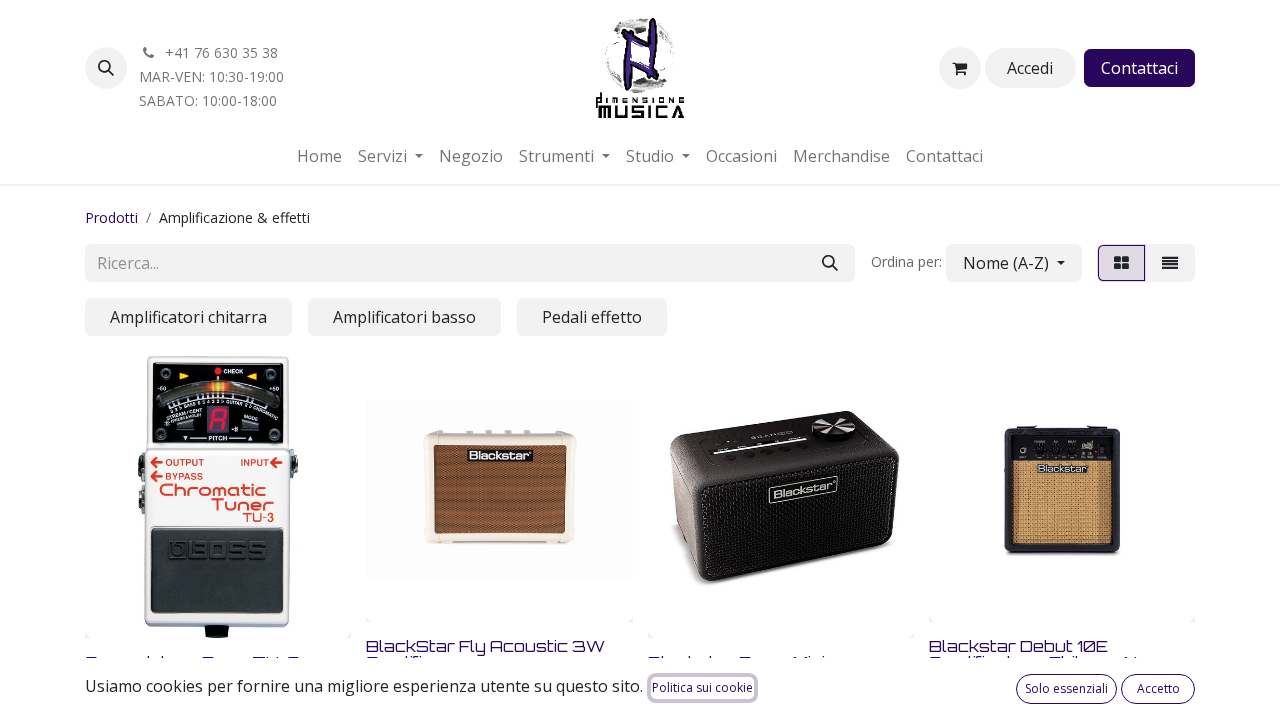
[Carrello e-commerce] (960, 68)
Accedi (1030, 68)
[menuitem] (319, 156)
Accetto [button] (1158, 688)
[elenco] (1170, 263)
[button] (106, 68)
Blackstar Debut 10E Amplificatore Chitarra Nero (1048, 654)
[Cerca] (830, 263)
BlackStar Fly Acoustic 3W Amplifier (485, 654)
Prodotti (111, 217)
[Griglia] (1121, 263)
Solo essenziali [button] (1066, 688)
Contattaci (1139, 68)
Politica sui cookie (702, 687)
